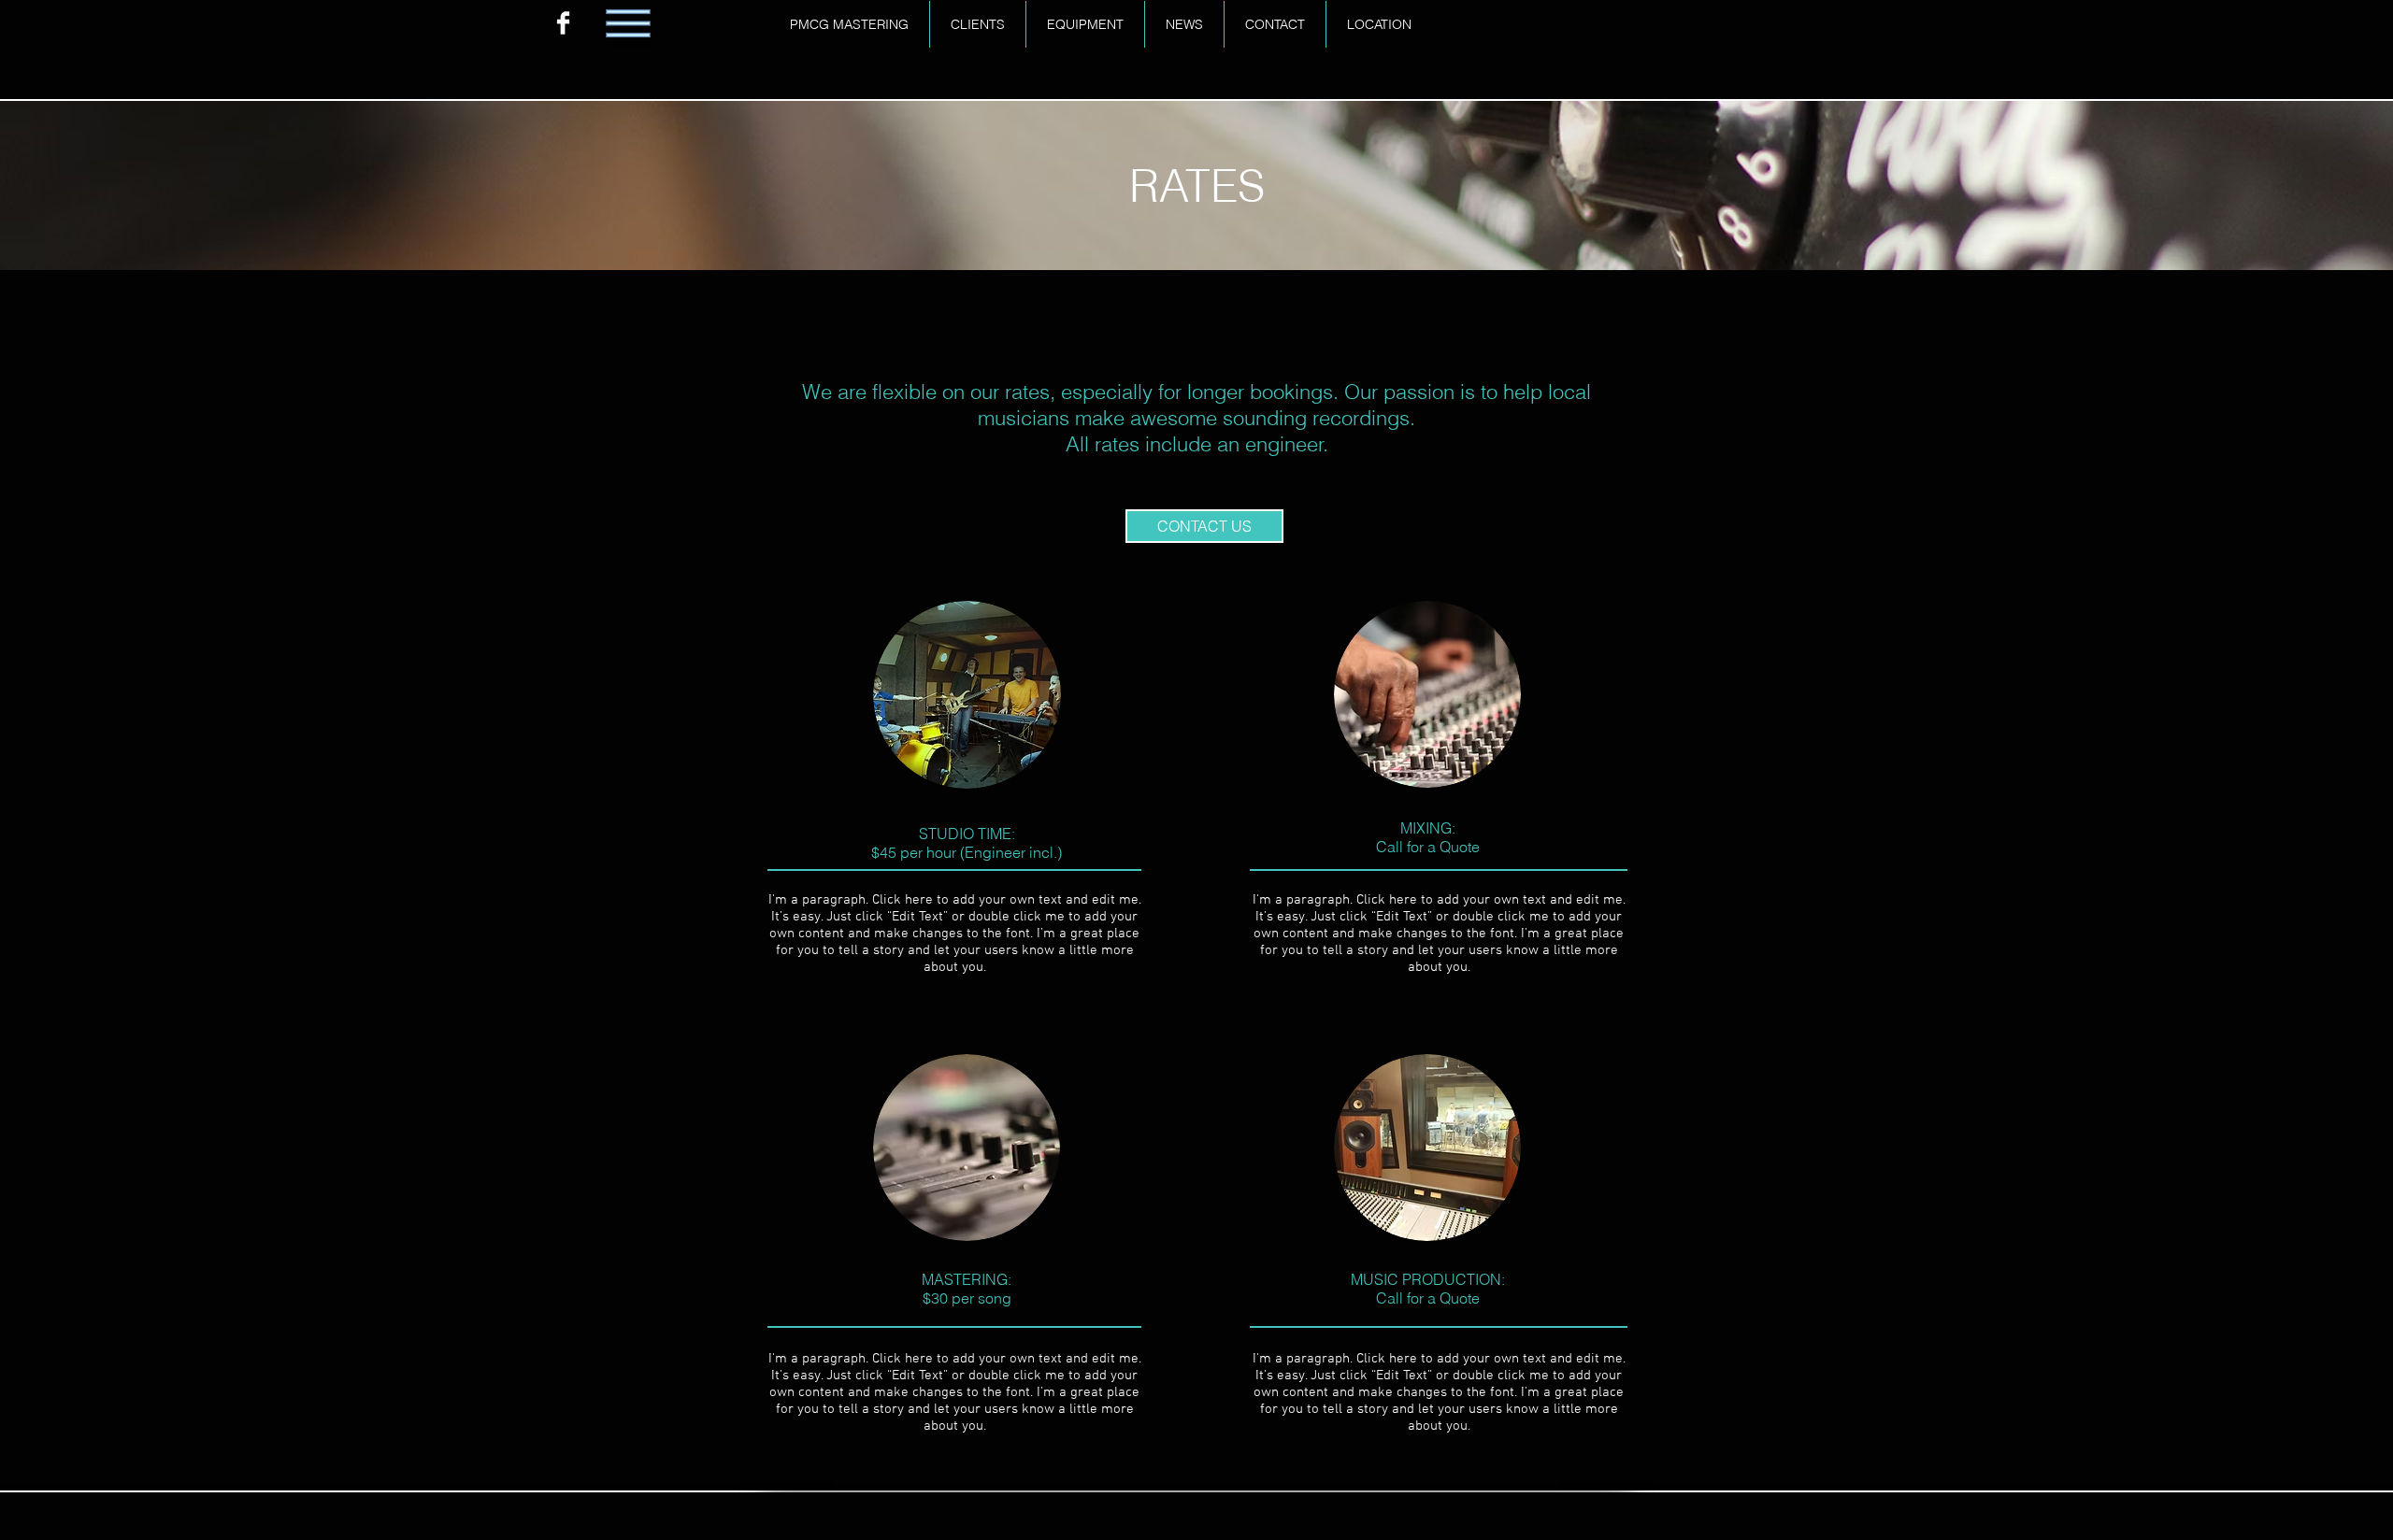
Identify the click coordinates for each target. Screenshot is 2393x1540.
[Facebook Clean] (563, 23)
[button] (1204, 526)
